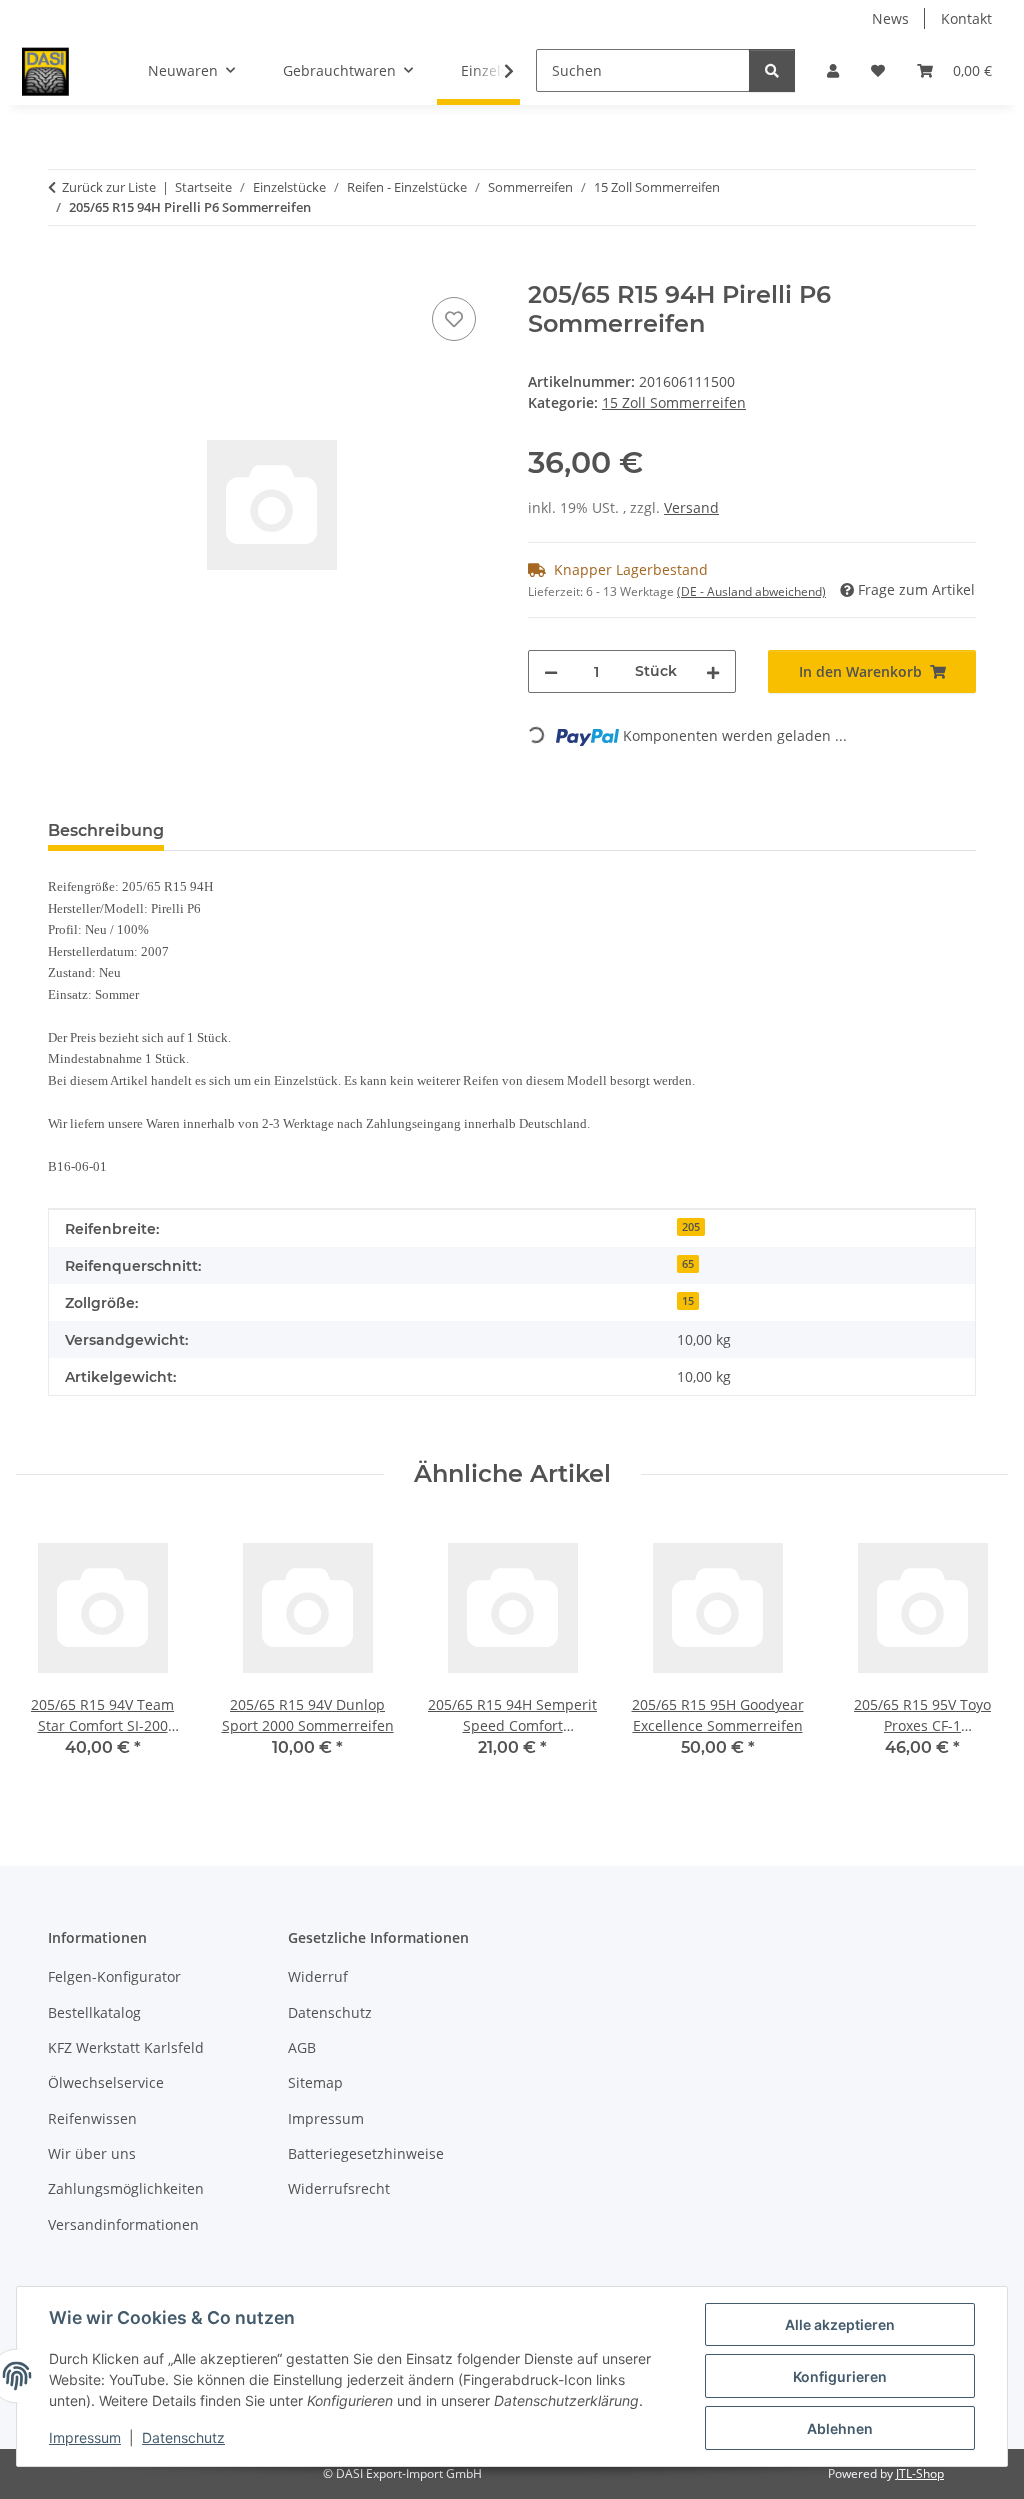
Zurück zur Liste (109, 187)
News (890, 18)
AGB (302, 2047)
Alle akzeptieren (840, 2324)
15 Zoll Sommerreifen (674, 402)
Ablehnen (840, 2428)
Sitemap (315, 2082)
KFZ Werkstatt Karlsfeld (126, 2047)
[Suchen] (772, 70)
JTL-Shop (920, 2473)
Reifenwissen (92, 2118)
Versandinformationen (123, 2224)
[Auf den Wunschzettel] (454, 319)
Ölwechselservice (106, 2082)
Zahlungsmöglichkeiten (126, 2188)
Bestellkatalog (94, 2012)
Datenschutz (183, 2437)
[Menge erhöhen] (713, 671)
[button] (833, 70)
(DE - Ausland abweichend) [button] (751, 591)
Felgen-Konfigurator (114, 1976)
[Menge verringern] (551, 671)
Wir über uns (92, 2153)
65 (688, 1264)
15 (688, 1301)
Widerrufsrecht (339, 2188)
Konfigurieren (840, 2376)
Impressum (85, 2437)
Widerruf (318, 1976)
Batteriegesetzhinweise (366, 2153)
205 (691, 1227)
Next (975, 1653)
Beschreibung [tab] (106, 830)
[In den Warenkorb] (64, 270)
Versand (691, 507)
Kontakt (966, 18)
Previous (49, 1653)
